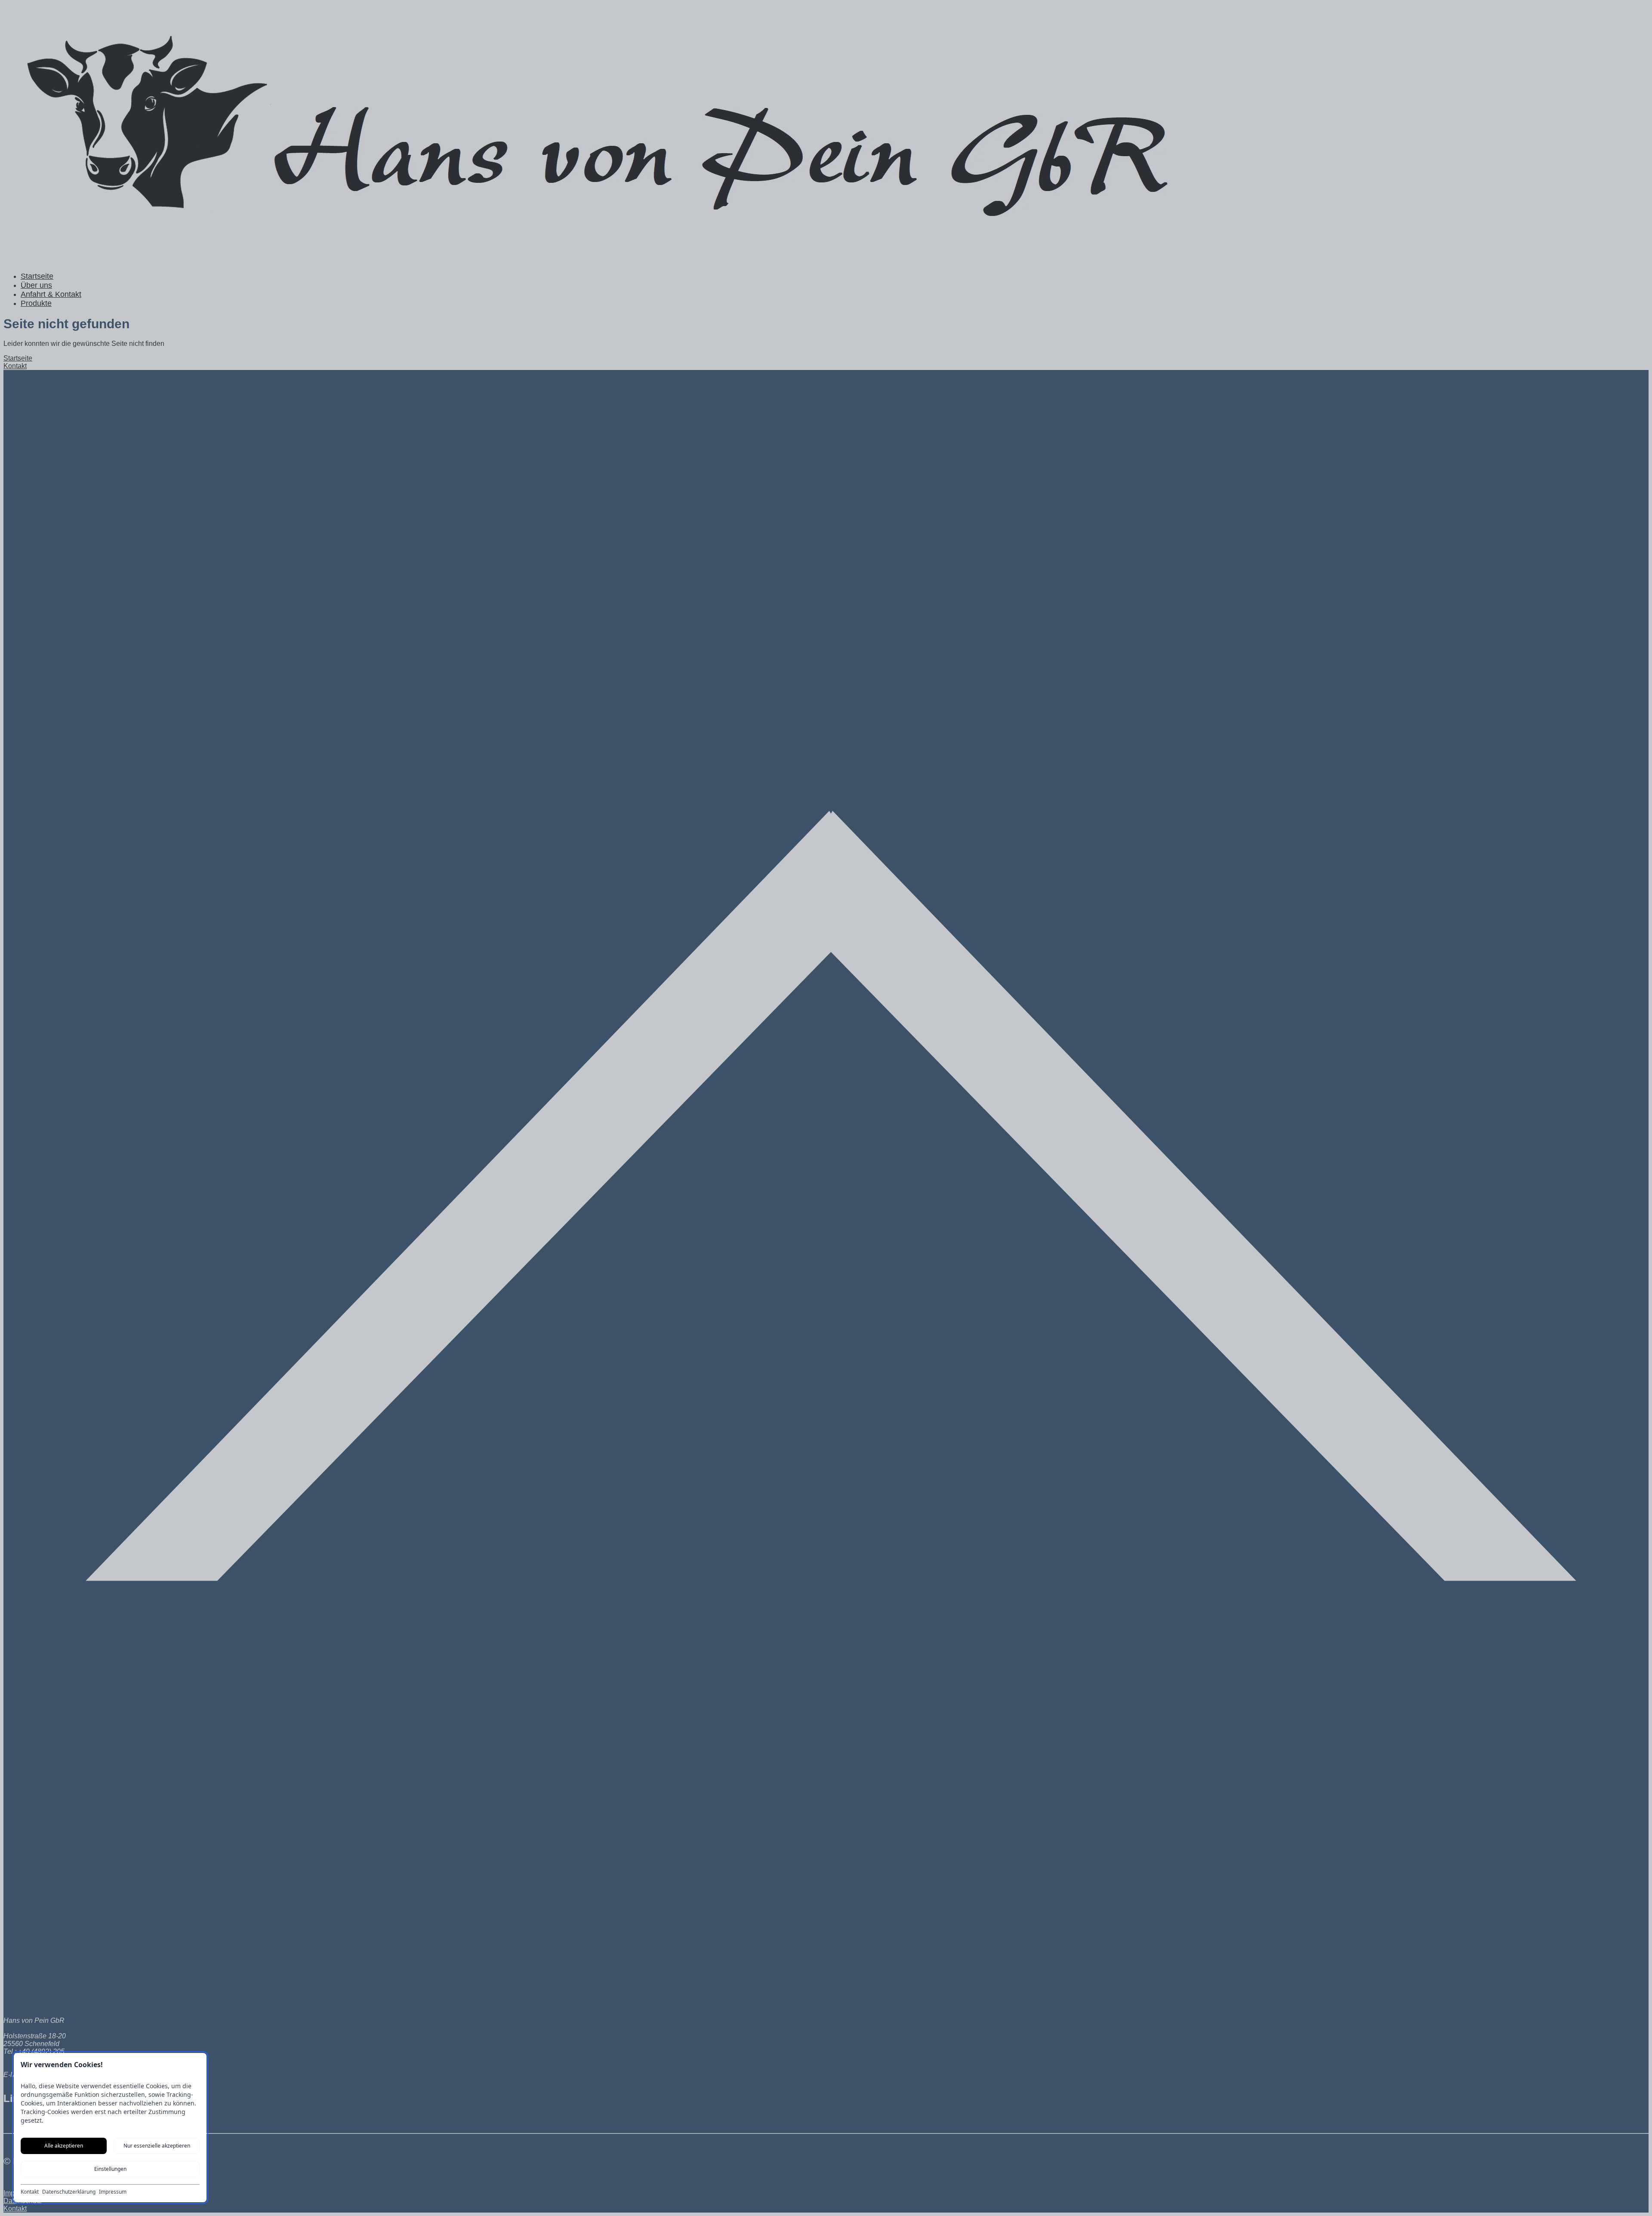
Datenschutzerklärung (69, 2192)
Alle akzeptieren (64, 2146)
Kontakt (30, 2192)
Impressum (113, 2192)
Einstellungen (110, 2169)
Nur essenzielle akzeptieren (157, 2146)
